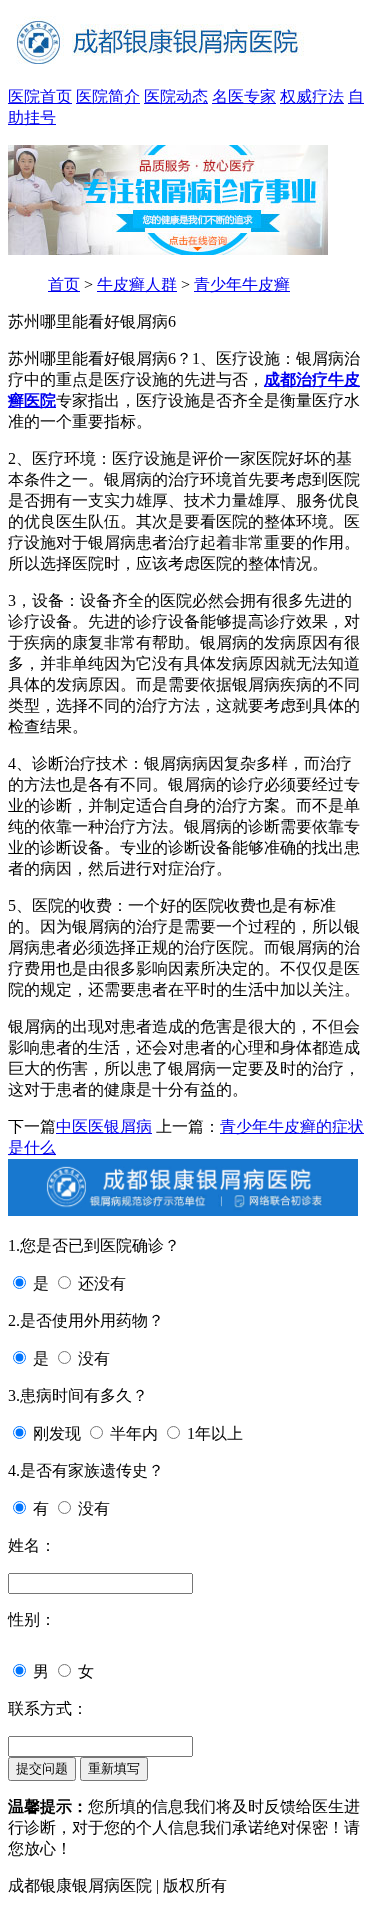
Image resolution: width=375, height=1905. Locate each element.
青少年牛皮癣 (242, 284)
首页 (64, 284)
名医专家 (244, 96)
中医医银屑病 (104, 1126)
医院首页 (40, 96)
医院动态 (176, 96)
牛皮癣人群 (137, 284)
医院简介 (108, 96)
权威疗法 (312, 96)
